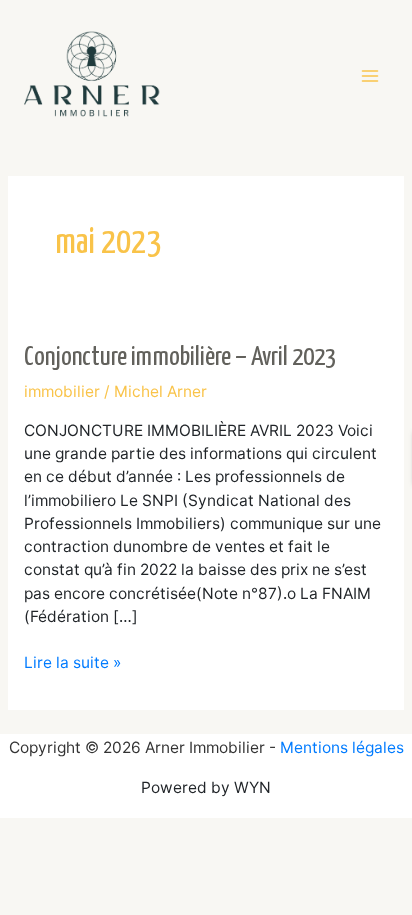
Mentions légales (342, 747)
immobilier (62, 391)
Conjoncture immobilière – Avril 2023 (180, 357)
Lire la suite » (72, 661)
